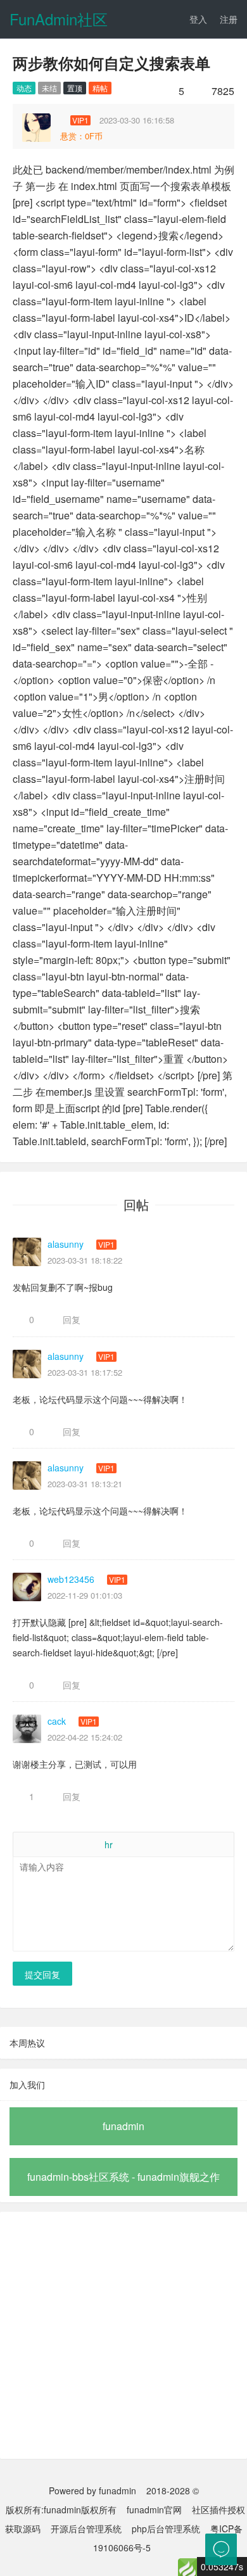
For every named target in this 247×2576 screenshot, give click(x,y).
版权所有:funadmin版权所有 (61, 2509)
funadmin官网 (154, 2509)
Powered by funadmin (92, 2490)
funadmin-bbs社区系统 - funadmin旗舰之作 (123, 2177)
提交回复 (42, 1974)
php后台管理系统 (166, 2528)
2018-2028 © (173, 2490)
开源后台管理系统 (86, 2528)
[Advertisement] (123, 2335)
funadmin (123, 2126)
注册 (229, 19)
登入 (198, 19)
